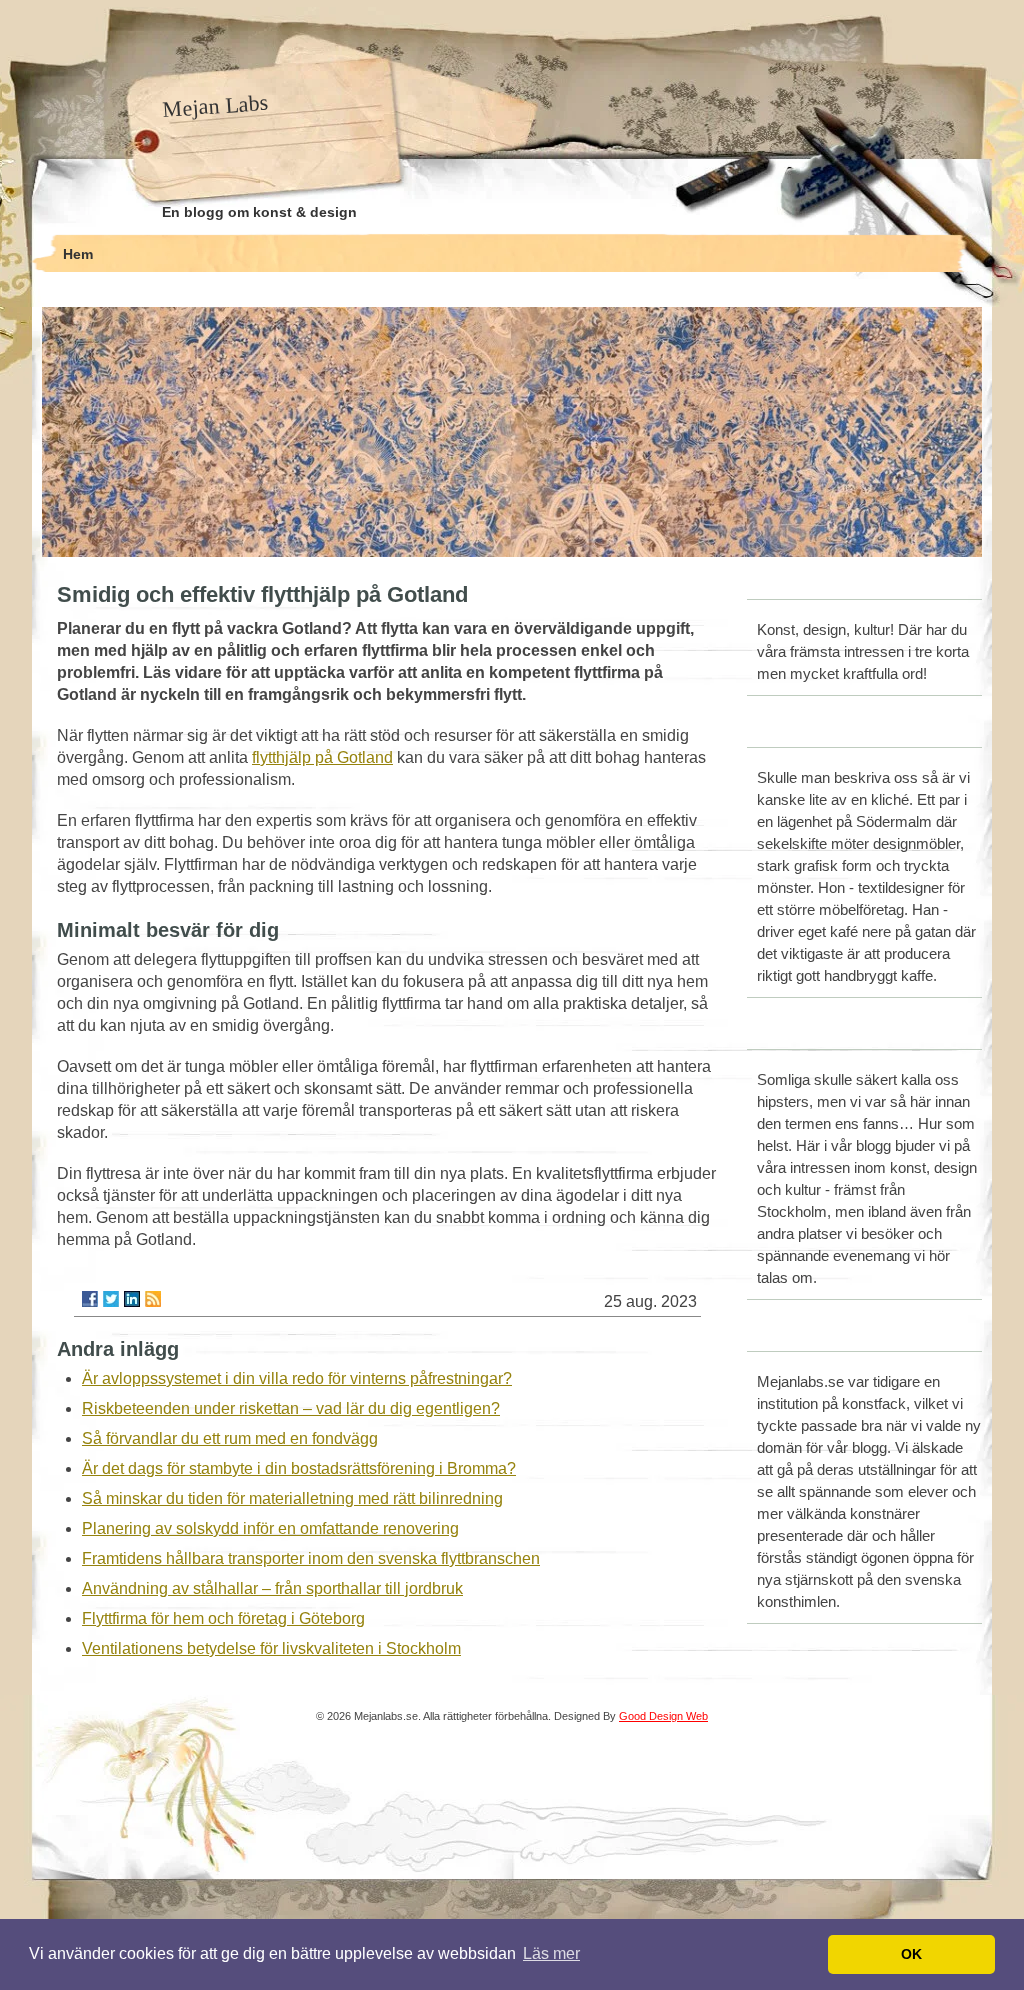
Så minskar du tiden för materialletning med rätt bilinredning (292, 1498)
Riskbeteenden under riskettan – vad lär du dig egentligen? (291, 1408)
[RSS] (153, 1299)
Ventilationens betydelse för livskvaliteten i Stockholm (271, 1648)
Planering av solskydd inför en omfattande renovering (270, 1528)
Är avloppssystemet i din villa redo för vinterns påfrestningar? (297, 1378)
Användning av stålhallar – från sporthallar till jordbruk (272, 1588)
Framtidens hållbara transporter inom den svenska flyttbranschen (311, 1558)
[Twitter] (111, 1299)
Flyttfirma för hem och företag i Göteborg (223, 1618)
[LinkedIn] (132, 1299)
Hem (78, 254)
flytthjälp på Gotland (322, 757)
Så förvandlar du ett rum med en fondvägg (230, 1438)
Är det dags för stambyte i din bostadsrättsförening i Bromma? (299, 1468)
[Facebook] (90, 1299)
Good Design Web (663, 1716)
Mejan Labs (215, 106)
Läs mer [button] (551, 1953)
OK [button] (911, 1954)
